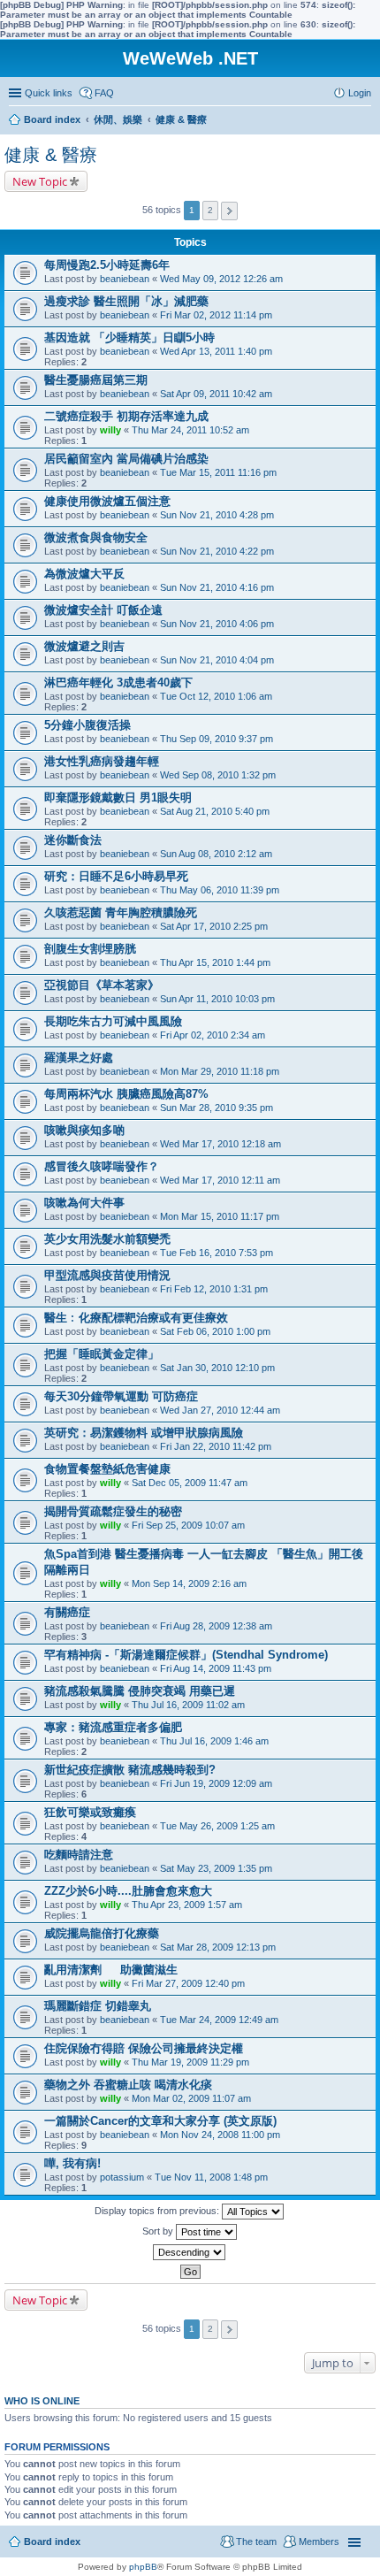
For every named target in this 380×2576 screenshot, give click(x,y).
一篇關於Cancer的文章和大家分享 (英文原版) (160, 2121)
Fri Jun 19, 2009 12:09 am (216, 1783)
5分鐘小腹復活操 (87, 725)
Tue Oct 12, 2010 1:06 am (216, 696)
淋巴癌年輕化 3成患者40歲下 (118, 682)
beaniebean (125, 279)
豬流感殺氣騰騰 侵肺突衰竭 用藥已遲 (140, 1691)
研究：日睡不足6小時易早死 (116, 876)
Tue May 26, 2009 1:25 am (217, 1826)
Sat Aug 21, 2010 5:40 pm (215, 811)
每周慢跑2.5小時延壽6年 (107, 265)
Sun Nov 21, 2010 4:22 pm (217, 551)
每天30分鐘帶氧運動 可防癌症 (121, 1396)
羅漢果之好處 (79, 1058)
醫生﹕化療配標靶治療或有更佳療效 (136, 1318)
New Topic (40, 181)
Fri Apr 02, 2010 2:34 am (213, 1035)
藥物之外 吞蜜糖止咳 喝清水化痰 (128, 2085)
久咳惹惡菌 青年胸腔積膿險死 (121, 912)
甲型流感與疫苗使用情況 (107, 1275)
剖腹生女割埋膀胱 (90, 949)
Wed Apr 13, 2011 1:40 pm (216, 351)
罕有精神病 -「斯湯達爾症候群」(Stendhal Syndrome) (186, 1655)
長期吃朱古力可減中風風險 (113, 1021)
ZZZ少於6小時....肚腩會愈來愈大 (128, 1891)
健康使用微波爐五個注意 (107, 501)
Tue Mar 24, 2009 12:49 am (219, 2020)
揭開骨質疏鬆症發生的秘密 (113, 1511)
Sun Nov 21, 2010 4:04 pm (217, 660)
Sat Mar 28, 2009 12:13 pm (218, 1947)
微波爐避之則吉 (84, 646)
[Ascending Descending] (190, 2252)
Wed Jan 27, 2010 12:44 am (220, 1410)
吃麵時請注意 (79, 1855)
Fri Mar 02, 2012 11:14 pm (216, 315)
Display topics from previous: (158, 2211)
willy (110, 430)
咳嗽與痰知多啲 (84, 1130)
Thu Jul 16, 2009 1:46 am (214, 1741)
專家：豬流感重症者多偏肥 (113, 1727)
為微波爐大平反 (84, 574)
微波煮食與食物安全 (96, 537)
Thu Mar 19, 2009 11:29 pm (190, 2062)
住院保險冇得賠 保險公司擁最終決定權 (144, 2048)
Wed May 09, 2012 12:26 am (221, 279)
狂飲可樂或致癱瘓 (90, 1812)
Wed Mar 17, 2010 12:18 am (220, 1144)
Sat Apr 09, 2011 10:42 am (216, 394)
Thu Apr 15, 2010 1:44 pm (215, 962)
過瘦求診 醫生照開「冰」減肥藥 (126, 301)
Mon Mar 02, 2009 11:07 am (191, 2098)
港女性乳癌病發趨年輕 (102, 761)
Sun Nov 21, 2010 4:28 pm (217, 515)
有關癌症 (67, 1612)
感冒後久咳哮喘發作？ (102, 1166)
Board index (52, 2541)
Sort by (159, 2231)
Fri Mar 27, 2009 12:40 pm (188, 1983)
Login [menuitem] (360, 93)
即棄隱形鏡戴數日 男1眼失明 (118, 797)
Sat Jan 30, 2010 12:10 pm (217, 1368)
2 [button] (210, 210)
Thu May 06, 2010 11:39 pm (220, 890)
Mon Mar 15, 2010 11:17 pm (220, 1216)
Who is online (42, 2401)
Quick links (49, 93)
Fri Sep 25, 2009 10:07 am (188, 1525)
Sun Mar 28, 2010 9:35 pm (217, 1108)
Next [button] (229, 211)
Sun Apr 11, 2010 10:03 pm (217, 999)
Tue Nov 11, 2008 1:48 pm (211, 2177)
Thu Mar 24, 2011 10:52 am (190, 430)
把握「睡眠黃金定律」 (102, 1354)
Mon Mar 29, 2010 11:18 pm (220, 1071)
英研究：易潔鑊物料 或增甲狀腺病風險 (144, 1433)
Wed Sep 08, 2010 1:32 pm (218, 775)
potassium (122, 2177)
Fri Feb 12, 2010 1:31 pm (214, 1289)
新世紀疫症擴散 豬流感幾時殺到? (130, 1770)
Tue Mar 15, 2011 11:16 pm (218, 472)
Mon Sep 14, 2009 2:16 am (189, 1583)
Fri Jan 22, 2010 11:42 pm (216, 1446)
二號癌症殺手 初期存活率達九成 (126, 416)
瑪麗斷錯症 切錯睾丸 (98, 2006)
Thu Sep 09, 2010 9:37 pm (217, 739)
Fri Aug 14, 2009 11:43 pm (216, 1668)
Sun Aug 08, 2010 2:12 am (216, 854)
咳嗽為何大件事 (84, 1203)
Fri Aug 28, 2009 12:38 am (216, 1626)
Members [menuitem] (319, 2541)
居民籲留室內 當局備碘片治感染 (126, 459)
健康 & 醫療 (51, 155)
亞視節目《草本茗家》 (102, 985)
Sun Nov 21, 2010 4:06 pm (217, 624)
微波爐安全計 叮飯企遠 (103, 610)
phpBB (143, 2567)
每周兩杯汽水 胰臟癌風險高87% (126, 1094)
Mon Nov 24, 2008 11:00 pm (220, 2135)
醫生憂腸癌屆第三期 (96, 380)
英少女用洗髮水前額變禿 (107, 1239)
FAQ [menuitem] (104, 93)
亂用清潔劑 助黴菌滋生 (111, 1970)
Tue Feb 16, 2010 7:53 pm (217, 1253)
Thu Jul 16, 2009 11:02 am (188, 1705)
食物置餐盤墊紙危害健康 (107, 1469)
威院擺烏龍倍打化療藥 (102, 1933)
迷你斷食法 (73, 840)
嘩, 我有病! (72, 2163)
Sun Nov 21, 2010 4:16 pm (217, 587)
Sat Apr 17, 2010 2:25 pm (214, 926)
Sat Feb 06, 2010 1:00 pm (215, 1331)
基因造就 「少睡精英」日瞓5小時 (129, 337)
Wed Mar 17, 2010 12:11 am (220, 1180)
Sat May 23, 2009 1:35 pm (216, 1868)
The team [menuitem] (256, 2541)
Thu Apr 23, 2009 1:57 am (187, 1905)
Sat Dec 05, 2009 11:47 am (190, 1483)
